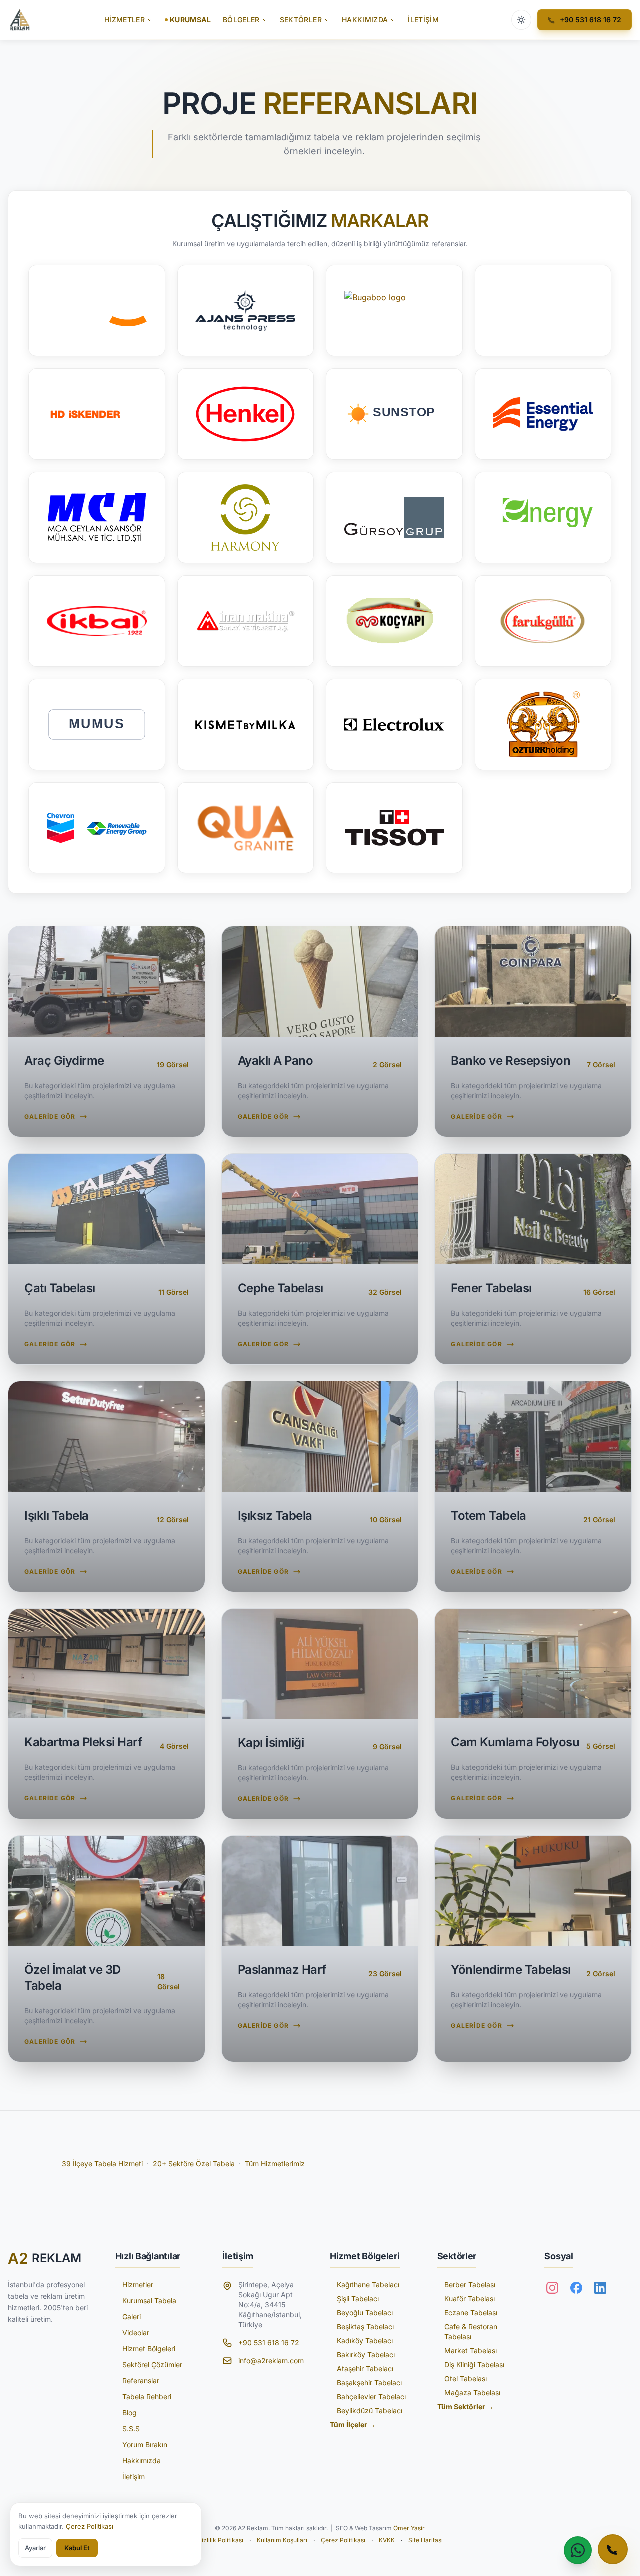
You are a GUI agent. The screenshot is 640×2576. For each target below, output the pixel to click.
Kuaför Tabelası (470, 2298)
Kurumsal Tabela (149, 2300)
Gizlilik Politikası (220, 2540)
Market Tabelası (471, 2350)
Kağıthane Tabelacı (368, 2284)
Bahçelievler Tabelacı (371, 2396)
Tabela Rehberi (147, 2396)
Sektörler (301, 20)
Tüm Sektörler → (466, 2406)
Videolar (136, 2332)
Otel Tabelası (466, 2378)
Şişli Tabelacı (358, 2298)
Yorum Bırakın (145, 2444)
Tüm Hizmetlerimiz (275, 2163)
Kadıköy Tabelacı (365, 2340)
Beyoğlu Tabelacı (365, 2312)
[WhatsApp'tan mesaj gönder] (578, 2550)
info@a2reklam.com (271, 2360)
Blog (130, 2412)
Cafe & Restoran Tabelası (471, 2331)
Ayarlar (35, 2548)
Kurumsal (190, 20)
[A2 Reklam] (20, 20)
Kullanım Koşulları (282, 2540)
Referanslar (141, 2380)
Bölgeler (241, 20)
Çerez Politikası (343, 2540)
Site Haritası (426, 2540)
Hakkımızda (365, 20)
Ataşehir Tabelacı (365, 2368)
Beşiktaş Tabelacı (365, 2326)
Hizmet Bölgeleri (149, 2348)
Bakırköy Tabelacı (366, 2354)
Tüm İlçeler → (353, 2424)
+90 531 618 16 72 (269, 2342)
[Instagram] (552, 2288)
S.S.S (131, 2428)
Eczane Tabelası (471, 2312)
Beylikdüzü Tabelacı (370, 2410)
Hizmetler (125, 20)
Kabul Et (77, 2548)
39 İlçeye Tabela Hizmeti (102, 2163)
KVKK (387, 2540)
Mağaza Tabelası (472, 2392)
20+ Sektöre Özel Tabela (194, 2163)
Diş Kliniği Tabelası (474, 2364)
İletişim (423, 20)
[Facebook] (576, 2288)
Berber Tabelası (470, 2284)
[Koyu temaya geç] (521, 20)
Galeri (132, 2316)
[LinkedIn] (600, 2288)
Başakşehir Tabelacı (369, 2382)
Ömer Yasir (409, 2528)
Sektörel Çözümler (152, 2364)
